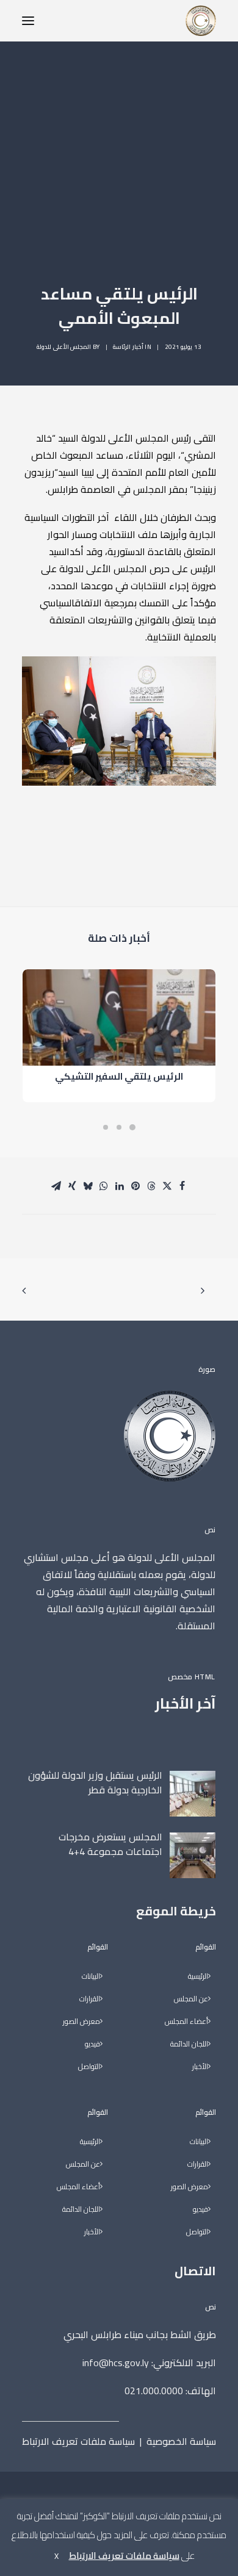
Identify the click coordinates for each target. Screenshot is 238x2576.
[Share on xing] (72, 1186)
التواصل (197, 2232)
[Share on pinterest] (135, 1186)
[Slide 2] (119, 1127)
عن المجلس (191, 1999)
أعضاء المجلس (186, 2022)
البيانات (199, 2142)
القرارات (198, 2165)
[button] (28, 21)
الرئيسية (198, 1977)
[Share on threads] (151, 1186)
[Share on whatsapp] (104, 1186)
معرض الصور (189, 2187)
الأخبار (200, 2067)
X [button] (56, 2556)
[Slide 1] (132, 1127)
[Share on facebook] (182, 1186)
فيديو (200, 2210)
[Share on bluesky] (88, 1186)
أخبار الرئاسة (128, 347)
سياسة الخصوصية (181, 2441)
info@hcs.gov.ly (116, 2363)
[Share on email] (56, 1186)
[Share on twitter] (167, 1186)
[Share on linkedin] (120, 1186)
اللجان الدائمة (189, 2044)
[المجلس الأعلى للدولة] (201, 21)
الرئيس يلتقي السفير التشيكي (119, 1076)
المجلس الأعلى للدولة (64, 347)
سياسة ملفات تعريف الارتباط (78, 2441)
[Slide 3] (106, 1127)
